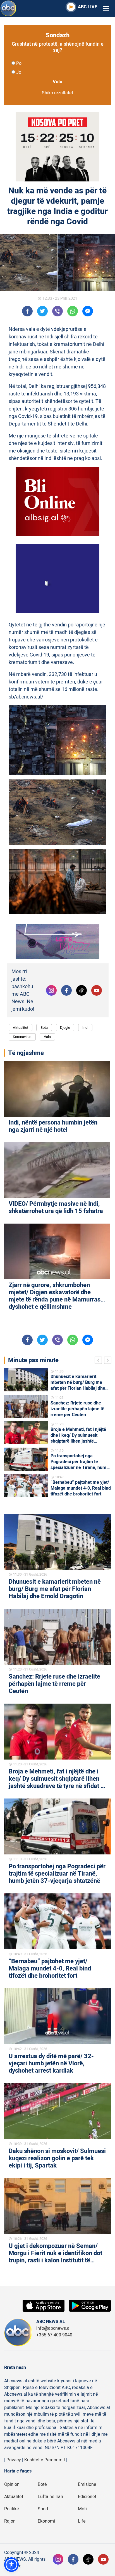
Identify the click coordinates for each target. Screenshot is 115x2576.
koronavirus (22, 1037)
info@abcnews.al (53, 2328)
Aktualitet (21, 1028)
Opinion (12, 2484)
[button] (11, 2565)
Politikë (12, 2509)
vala (47, 1037)
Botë (42, 2484)
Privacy (14, 2460)
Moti (82, 2509)
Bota (44, 1028)
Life (82, 2521)
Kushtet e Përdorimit (45, 2460)
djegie (65, 1028)
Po (19, 63)
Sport (43, 2509)
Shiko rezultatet (57, 93)
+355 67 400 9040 (54, 2335)
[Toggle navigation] (106, 8)
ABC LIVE (88, 7)
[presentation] (99, 1361)
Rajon (10, 2521)
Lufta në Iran (50, 2497)
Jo (19, 72)
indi (85, 1028)
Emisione (87, 2484)
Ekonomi (46, 2521)
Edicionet (87, 2497)
